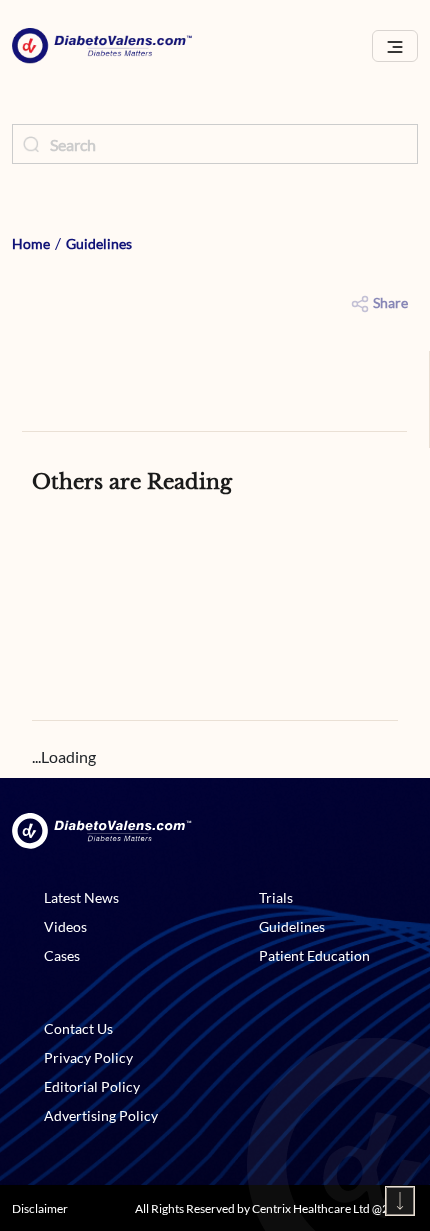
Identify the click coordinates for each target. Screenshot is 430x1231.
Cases (62, 955)
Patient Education (314, 955)
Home (31, 243)
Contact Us (78, 1028)
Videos (65, 926)
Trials (276, 897)
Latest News (81, 897)
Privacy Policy (88, 1057)
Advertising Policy (101, 1115)
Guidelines (99, 243)
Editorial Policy (92, 1086)
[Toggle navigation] (395, 46)
